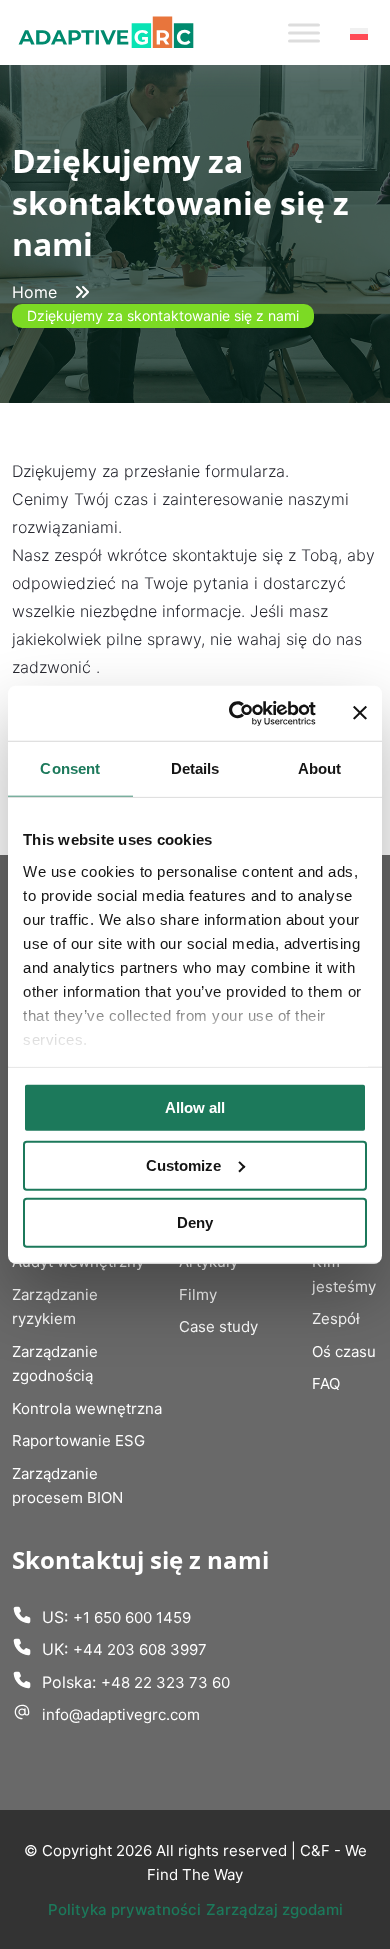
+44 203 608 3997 (140, 1649)
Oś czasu (344, 1351)
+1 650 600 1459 (132, 1617)
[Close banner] (360, 713)
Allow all (195, 1107)
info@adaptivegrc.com (121, 1714)
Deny (195, 1222)
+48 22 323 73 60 (165, 1682)
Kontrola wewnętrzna (87, 1408)
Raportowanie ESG (78, 1440)
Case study (218, 1326)
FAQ (326, 1383)
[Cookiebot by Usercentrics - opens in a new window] (236, 713)
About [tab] (320, 768)
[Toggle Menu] (304, 32)
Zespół (336, 1318)
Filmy (198, 1294)
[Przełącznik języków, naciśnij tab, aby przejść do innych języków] (359, 33)
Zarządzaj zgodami (274, 1909)
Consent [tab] (70, 768)
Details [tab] (195, 768)
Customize (183, 1164)
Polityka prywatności (124, 1909)
